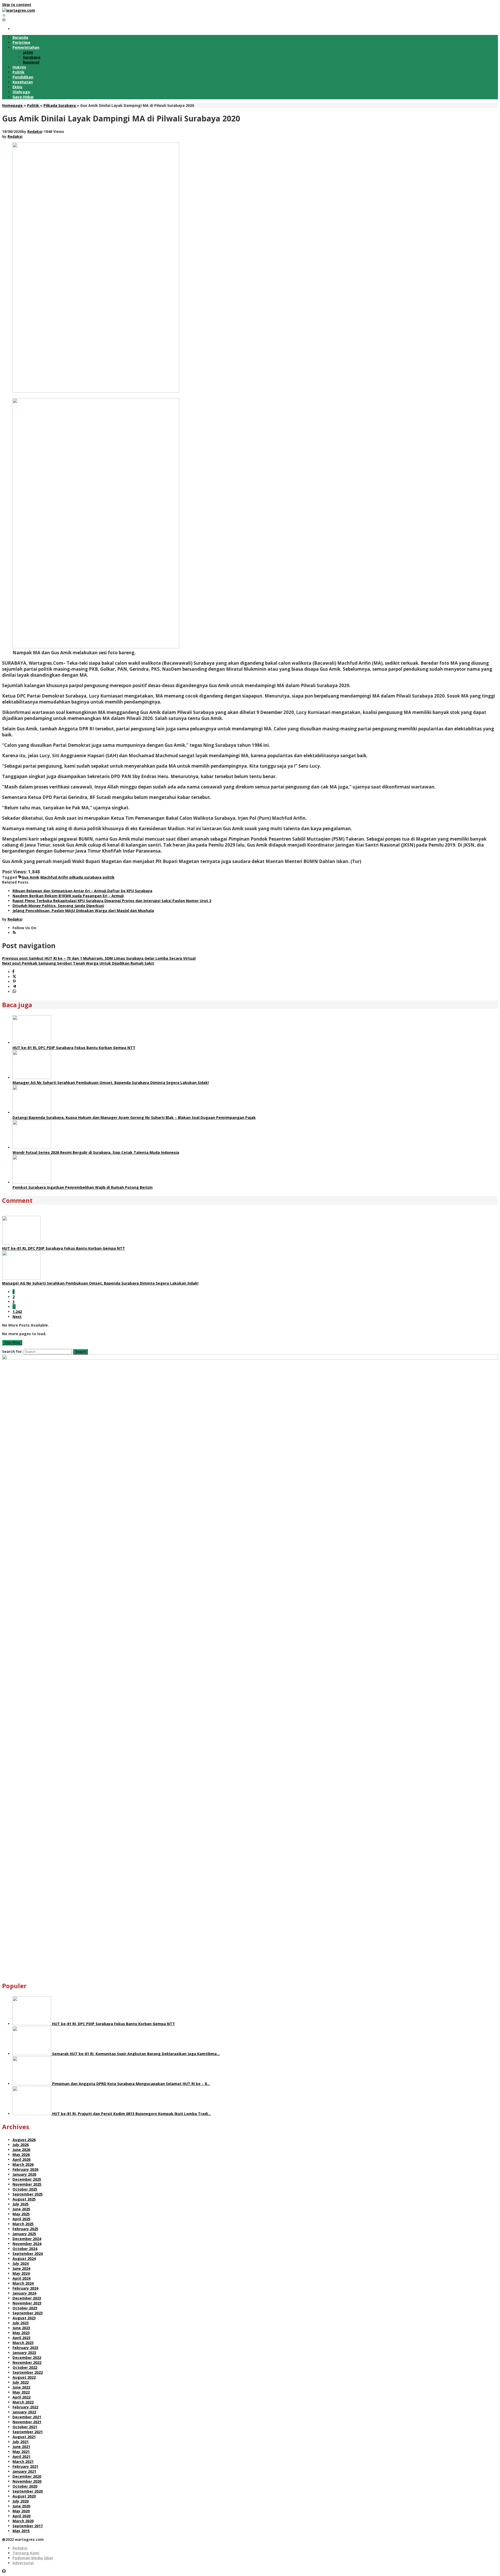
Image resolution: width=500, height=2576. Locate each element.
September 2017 (28, 2526)
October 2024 (25, 2249)
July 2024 (21, 2263)
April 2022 (21, 2397)
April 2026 (21, 2159)
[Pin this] (14, 982)
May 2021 (21, 2452)
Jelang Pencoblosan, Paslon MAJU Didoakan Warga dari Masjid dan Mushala (83, 911)
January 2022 (24, 2412)
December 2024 (27, 2239)
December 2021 (27, 2417)
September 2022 (28, 2372)
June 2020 (21, 2506)
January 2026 (24, 2174)
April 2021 (21, 2457)
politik (109, 877)
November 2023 (27, 2303)
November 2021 (27, 2422)
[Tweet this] (14, 977)
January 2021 (24, 2471)
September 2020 (28, 2491)
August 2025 (24, 2199)
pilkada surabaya (85, 877)
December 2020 (27, 2476)
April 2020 (21, 2516)
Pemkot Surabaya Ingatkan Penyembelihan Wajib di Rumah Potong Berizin (83, 1187)
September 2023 (28, 2313)
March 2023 (23, 2343)
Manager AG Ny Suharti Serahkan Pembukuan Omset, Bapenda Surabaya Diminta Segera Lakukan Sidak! (111, 1083)
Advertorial (23, 2563)
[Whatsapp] (14, 992)
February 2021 (25, 2466)
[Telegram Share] (14, 987)
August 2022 (24, 2377)
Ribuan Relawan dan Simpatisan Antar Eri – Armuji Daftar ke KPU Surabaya (82, 891)
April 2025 (21, 2219)
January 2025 (24, 2234)
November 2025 (27, 2184)
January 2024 (24, 2293)
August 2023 (24, 2318)
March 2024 (23, 2283)
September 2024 (28, 2254)
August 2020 (24, 2496)
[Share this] (13, 972)
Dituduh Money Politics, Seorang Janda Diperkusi (58, 906)
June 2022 (21, 2387)
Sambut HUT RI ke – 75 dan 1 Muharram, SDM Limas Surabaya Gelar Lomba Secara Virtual (99, 958)
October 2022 (25, 2367)
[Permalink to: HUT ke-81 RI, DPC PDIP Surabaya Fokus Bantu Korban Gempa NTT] (32, 1043)
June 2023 (21, 2328)
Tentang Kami (26, 2553)
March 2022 (23, 2402)
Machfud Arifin (54, 877)
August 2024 (24, 2258)
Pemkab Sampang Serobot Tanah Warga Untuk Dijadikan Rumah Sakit (78, 963)
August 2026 (24, 2140)
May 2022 (21, 2392)
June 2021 (21, 2447)
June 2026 (21, 2150)
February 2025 (25, 2229)
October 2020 (25, 2486)
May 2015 (21, 2531)
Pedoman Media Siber (33, 2558)
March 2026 (23, 2164)
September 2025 (28, 2194)
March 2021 (23, 2461)
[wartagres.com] (19, 10)
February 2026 (25, 2169)
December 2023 (27, 2298)
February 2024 (25, 2288)
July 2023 (21, 2323)
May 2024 (21, 2273)
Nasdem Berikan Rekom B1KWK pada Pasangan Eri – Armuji (68, 896)
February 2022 (25, 2407)
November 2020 (27, 2481)
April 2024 (21, 2278)
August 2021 (24, 2437)
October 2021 (25, 2427)
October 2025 (25, 2189)
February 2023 (25, 2348)
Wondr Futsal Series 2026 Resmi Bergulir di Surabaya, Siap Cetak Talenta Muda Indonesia (96, 1152)
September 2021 (28, 2432)
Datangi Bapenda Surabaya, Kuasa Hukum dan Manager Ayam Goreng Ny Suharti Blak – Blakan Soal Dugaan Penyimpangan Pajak (134, 1117)
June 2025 (21, 2209)
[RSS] (14, 933)
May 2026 (21, 2155)
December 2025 (27, 2179)
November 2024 (27, 2244)
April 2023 (21, 2338)
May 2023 (21, 2333)
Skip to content (17, 5)
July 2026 (21, 2145)
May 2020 (21, 2511)
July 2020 (21, 2501)
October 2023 (25, 2308)
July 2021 (21, 2442)
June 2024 (21, 2268)
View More (12, 1343)
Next (17, 1317)
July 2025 (21, 2204)
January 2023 (24, 2353)
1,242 (17, 1312)
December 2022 (27, 2358)
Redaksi (20, 2548)
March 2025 (23, 2224)
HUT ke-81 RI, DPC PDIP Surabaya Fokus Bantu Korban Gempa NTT (74, 1048)
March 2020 (23, 2521)
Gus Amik (30, 877)
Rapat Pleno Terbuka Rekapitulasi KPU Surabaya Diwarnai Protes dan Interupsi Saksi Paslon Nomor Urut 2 (112, 901)
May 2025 (21, 2214)
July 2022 (21, 2382)
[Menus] (4, 15)
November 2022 (27, 2362)
